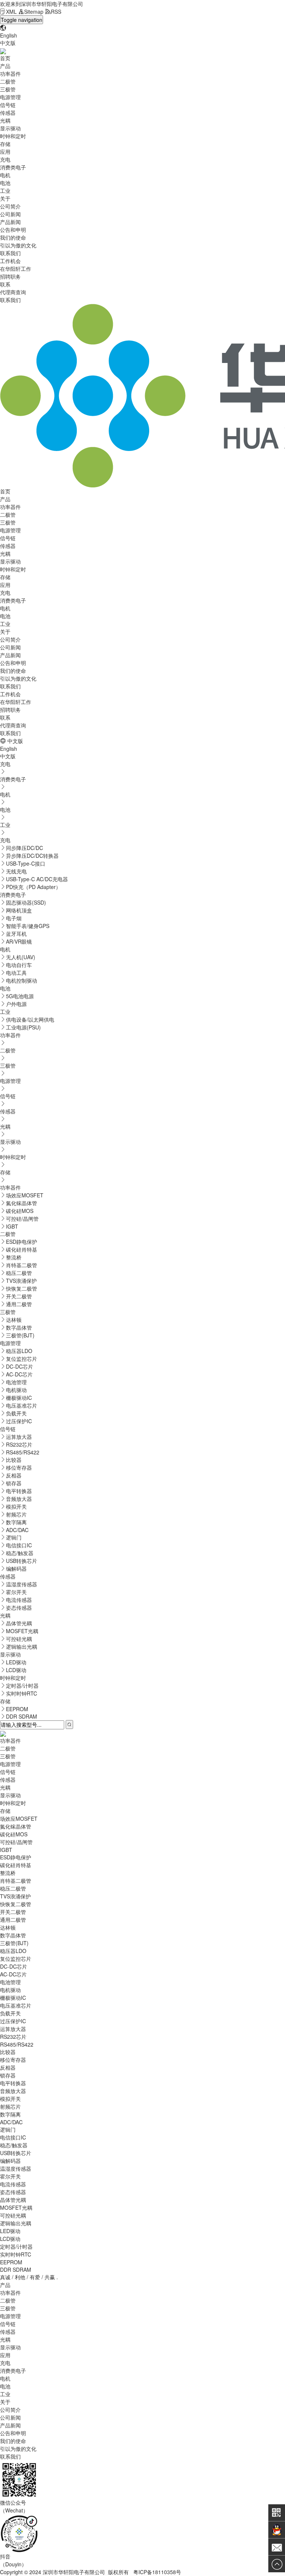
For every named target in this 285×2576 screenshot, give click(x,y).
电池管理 (16, 1382)
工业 (5, 191)
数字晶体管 (19, 1327)
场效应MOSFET (25, 1195)
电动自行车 (19, 965)
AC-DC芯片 (19, 1374)
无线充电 (16, 871)
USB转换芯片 (22, 1561)
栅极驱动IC (19, 1398)
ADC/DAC (17, 1530)
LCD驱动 (16, 1670)
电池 (5, 183)
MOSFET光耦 (22, 1631)
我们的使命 (13, 237)
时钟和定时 (13, 136)
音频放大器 (19, 1499)
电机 (5, 175)
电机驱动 (16, 1390)
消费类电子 (13, 167)
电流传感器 (19, 1600)
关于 (5, 198)
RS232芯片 (19, 1444)
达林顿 (14, 1320)
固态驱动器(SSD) (26, 902)
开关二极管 (19, 1296)
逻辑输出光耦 (22, 1647)
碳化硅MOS (20, 1211)
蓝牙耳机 (16, 934)
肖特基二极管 (22, 1265)
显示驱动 (10, 128)
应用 (5, 152)
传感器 (8, 113)
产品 (5, 66)
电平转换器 (19, 1491)
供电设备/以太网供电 (30, 1019)
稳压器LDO (19, 1351)
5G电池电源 (20, 996)
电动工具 (16, 973)
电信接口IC (19, 1545)
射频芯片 (16, 1514)
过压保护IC (19, 1421)
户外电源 (16, 1004)
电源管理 (10, 97)
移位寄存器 (19, 1467)
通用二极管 (19, 1304)
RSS (56, 12)
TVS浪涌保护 (21, 1281)
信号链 (8, 105)
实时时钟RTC (22, 1693)
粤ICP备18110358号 (157, 2572)
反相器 (14, 1475)
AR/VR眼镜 (19, 941)
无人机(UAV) (21, 957)
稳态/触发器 (20, 1553)
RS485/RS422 (23, 1452)
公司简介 (10, 206)
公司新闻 (10, 214)
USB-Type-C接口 (26, 863)
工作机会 (10, 261)
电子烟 (14, 918)
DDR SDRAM (22, 1716)
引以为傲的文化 (18, 245)
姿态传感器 (19, 1607)
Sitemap (34, 12)
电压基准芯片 (22, 1405)
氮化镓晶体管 (22, 1203)
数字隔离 (16, 1522)
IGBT (12, 1226)
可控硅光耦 (19, 1639)
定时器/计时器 (22, 1686)
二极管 (8, 81)
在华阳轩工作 (16, 269)
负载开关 (16, 1413)
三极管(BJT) (20, 1335)
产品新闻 (10, 222)
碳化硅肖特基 (22, 1249)
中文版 (8, 43)
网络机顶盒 (19, 910)
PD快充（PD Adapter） (33, 887)
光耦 (5, 120)
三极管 (8, 89)
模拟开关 (16, 1506)
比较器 (14, 1460)
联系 (5, 284)
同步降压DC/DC (24, 848)
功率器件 (10, 74)
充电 (5, 159)
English (9, 35)
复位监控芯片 (22, 1359)
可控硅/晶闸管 (22, 1219)
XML (11, 12)
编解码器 (16, 1568)
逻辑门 (14, 1537)
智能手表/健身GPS (28, 926)
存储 (5, 144)
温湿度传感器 (22, 1584)
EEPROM (17, 1709)
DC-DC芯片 (19, 1366)
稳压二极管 (19, 1273)
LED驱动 (16, 1662)
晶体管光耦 (19, 1623)
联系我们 (10, 253)
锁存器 (14, 1483)
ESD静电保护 (22, 1242)
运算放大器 (19, 1437)
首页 (5, 58)
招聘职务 (10, 276)
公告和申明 (13, 230)
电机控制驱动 (22, 980)
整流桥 (14, 1257)
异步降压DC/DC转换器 (32, 856)
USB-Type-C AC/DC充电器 (37, 879)
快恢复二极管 (22, 1288)
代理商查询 (13, 292)
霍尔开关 (16, 1592)
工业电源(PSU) (23, 1027)
